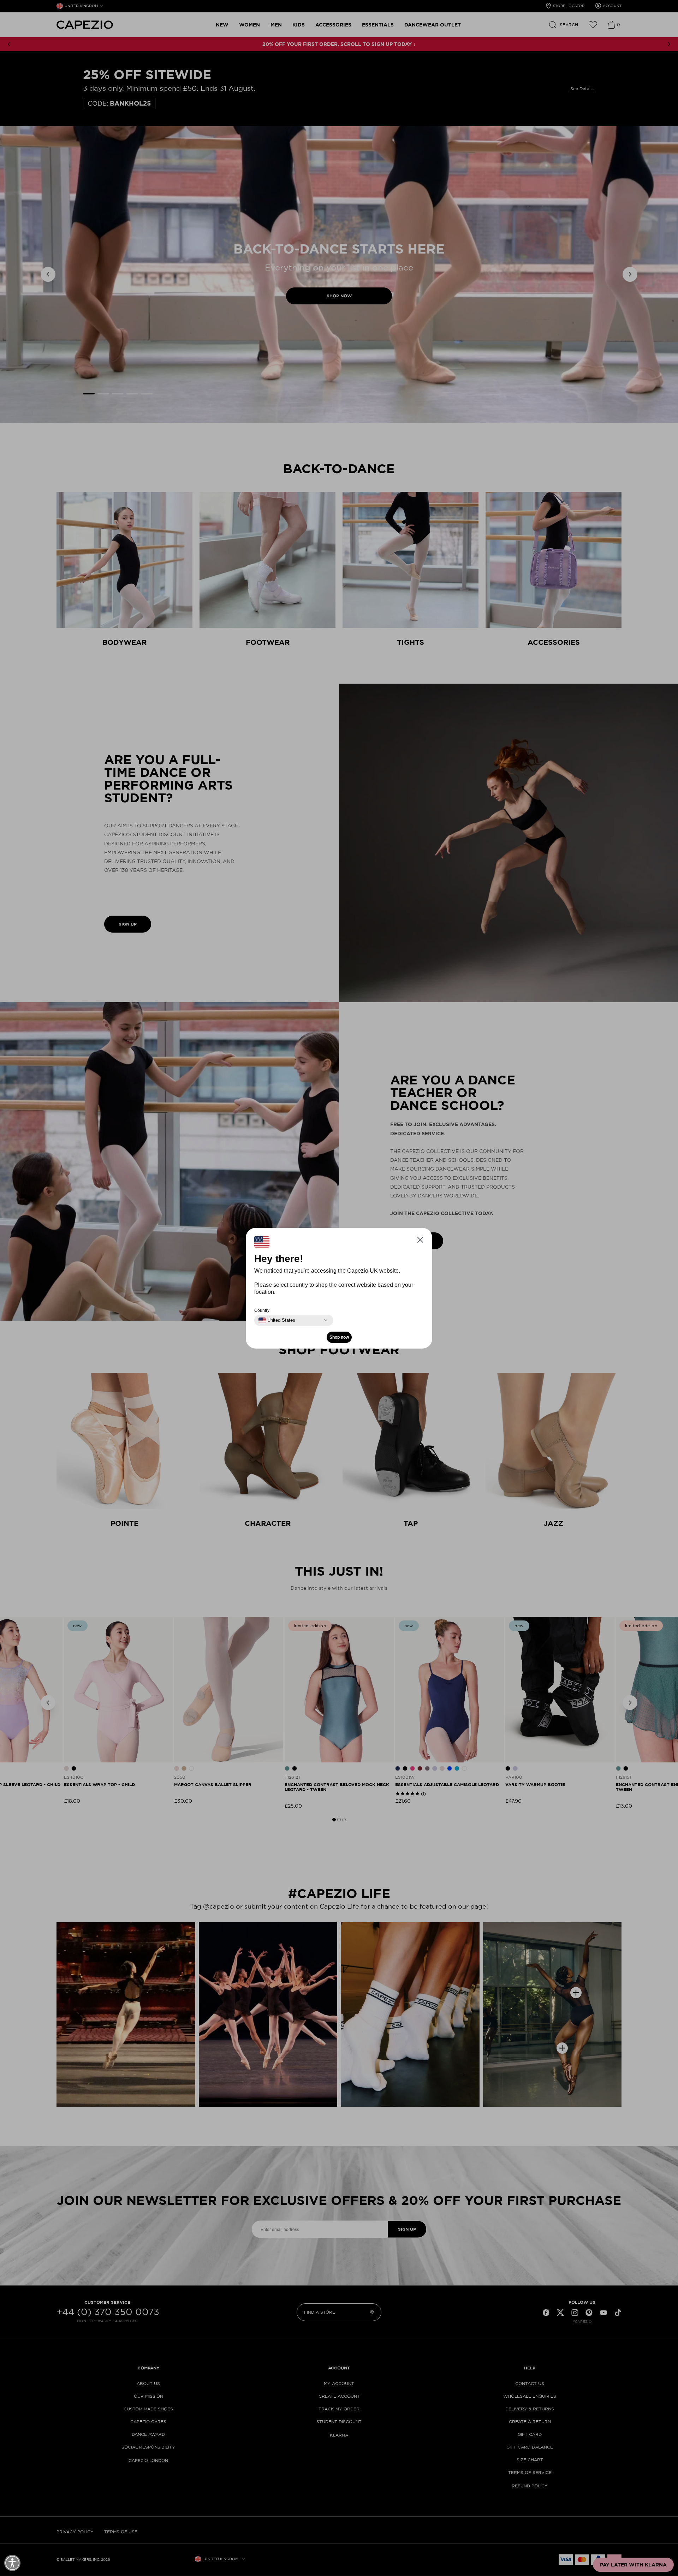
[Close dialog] (470, 1200)
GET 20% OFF (270, 1322)
